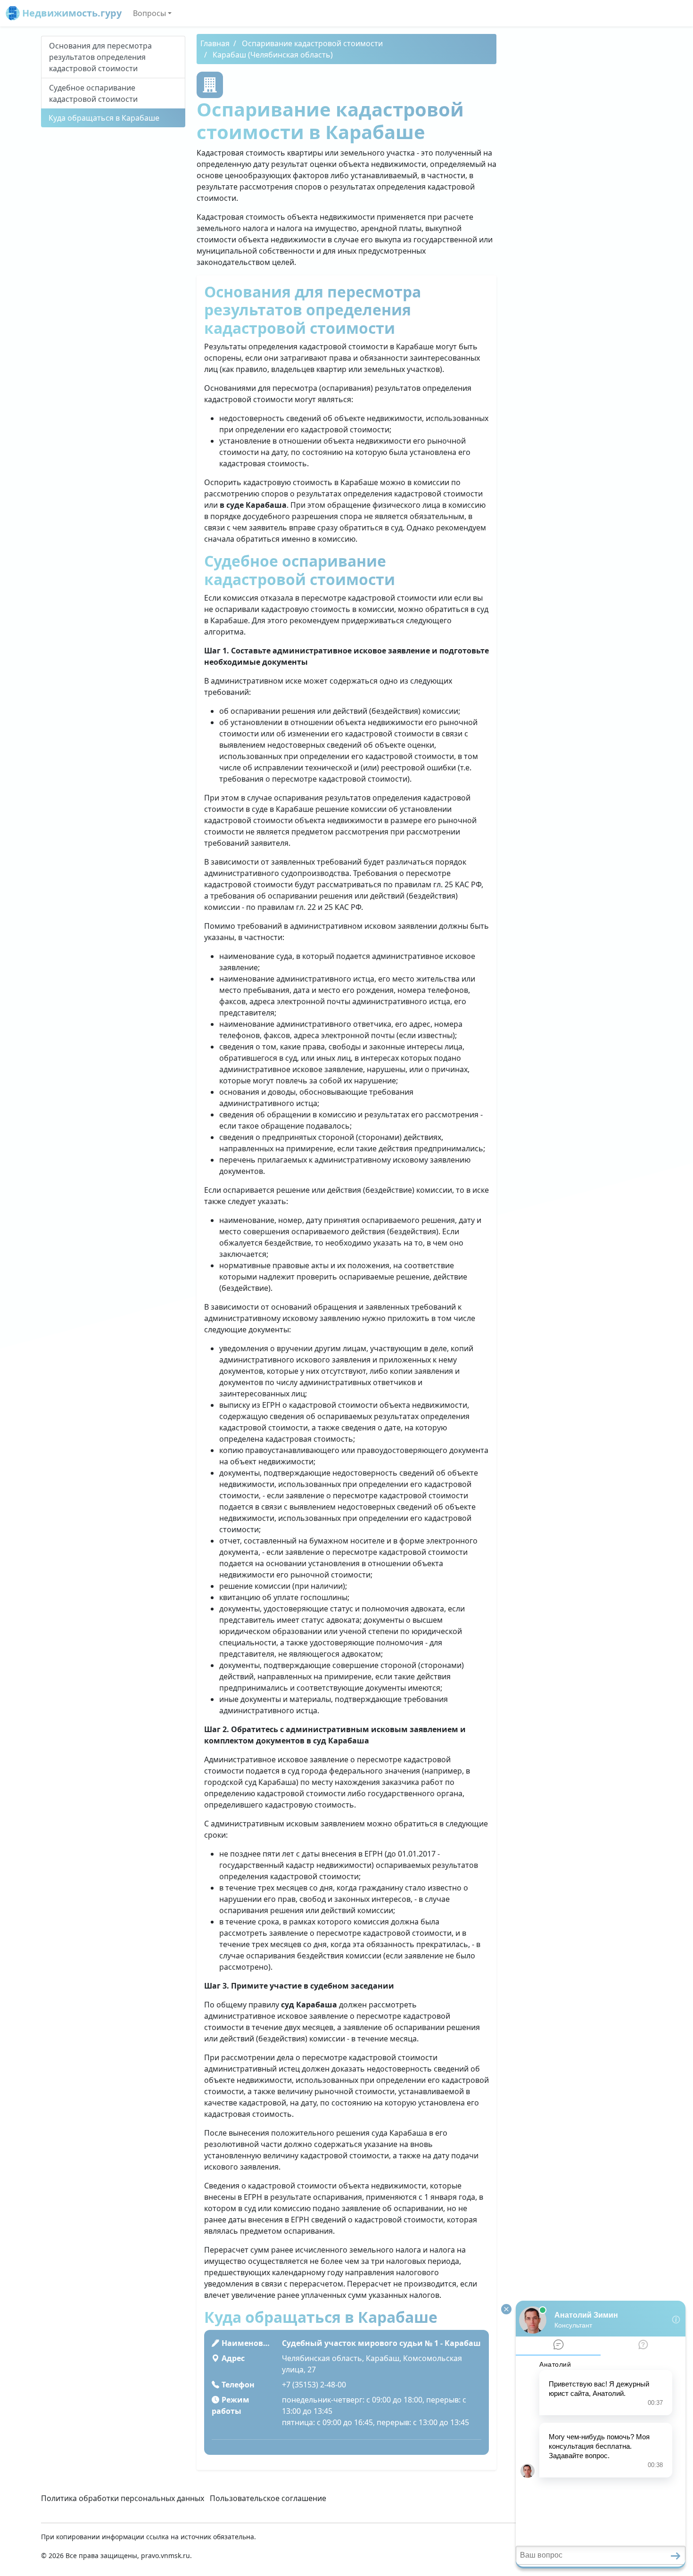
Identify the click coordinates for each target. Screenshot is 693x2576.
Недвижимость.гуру (71, 13)
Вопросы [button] (149, 13)
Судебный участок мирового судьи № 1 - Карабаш (381, 2343)
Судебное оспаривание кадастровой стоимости (93, 93)
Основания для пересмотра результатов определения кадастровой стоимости (100, 57)
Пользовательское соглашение (268, 2498)
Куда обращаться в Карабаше (104, 118)
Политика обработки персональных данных (123, 2498)
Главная (215, 43)
